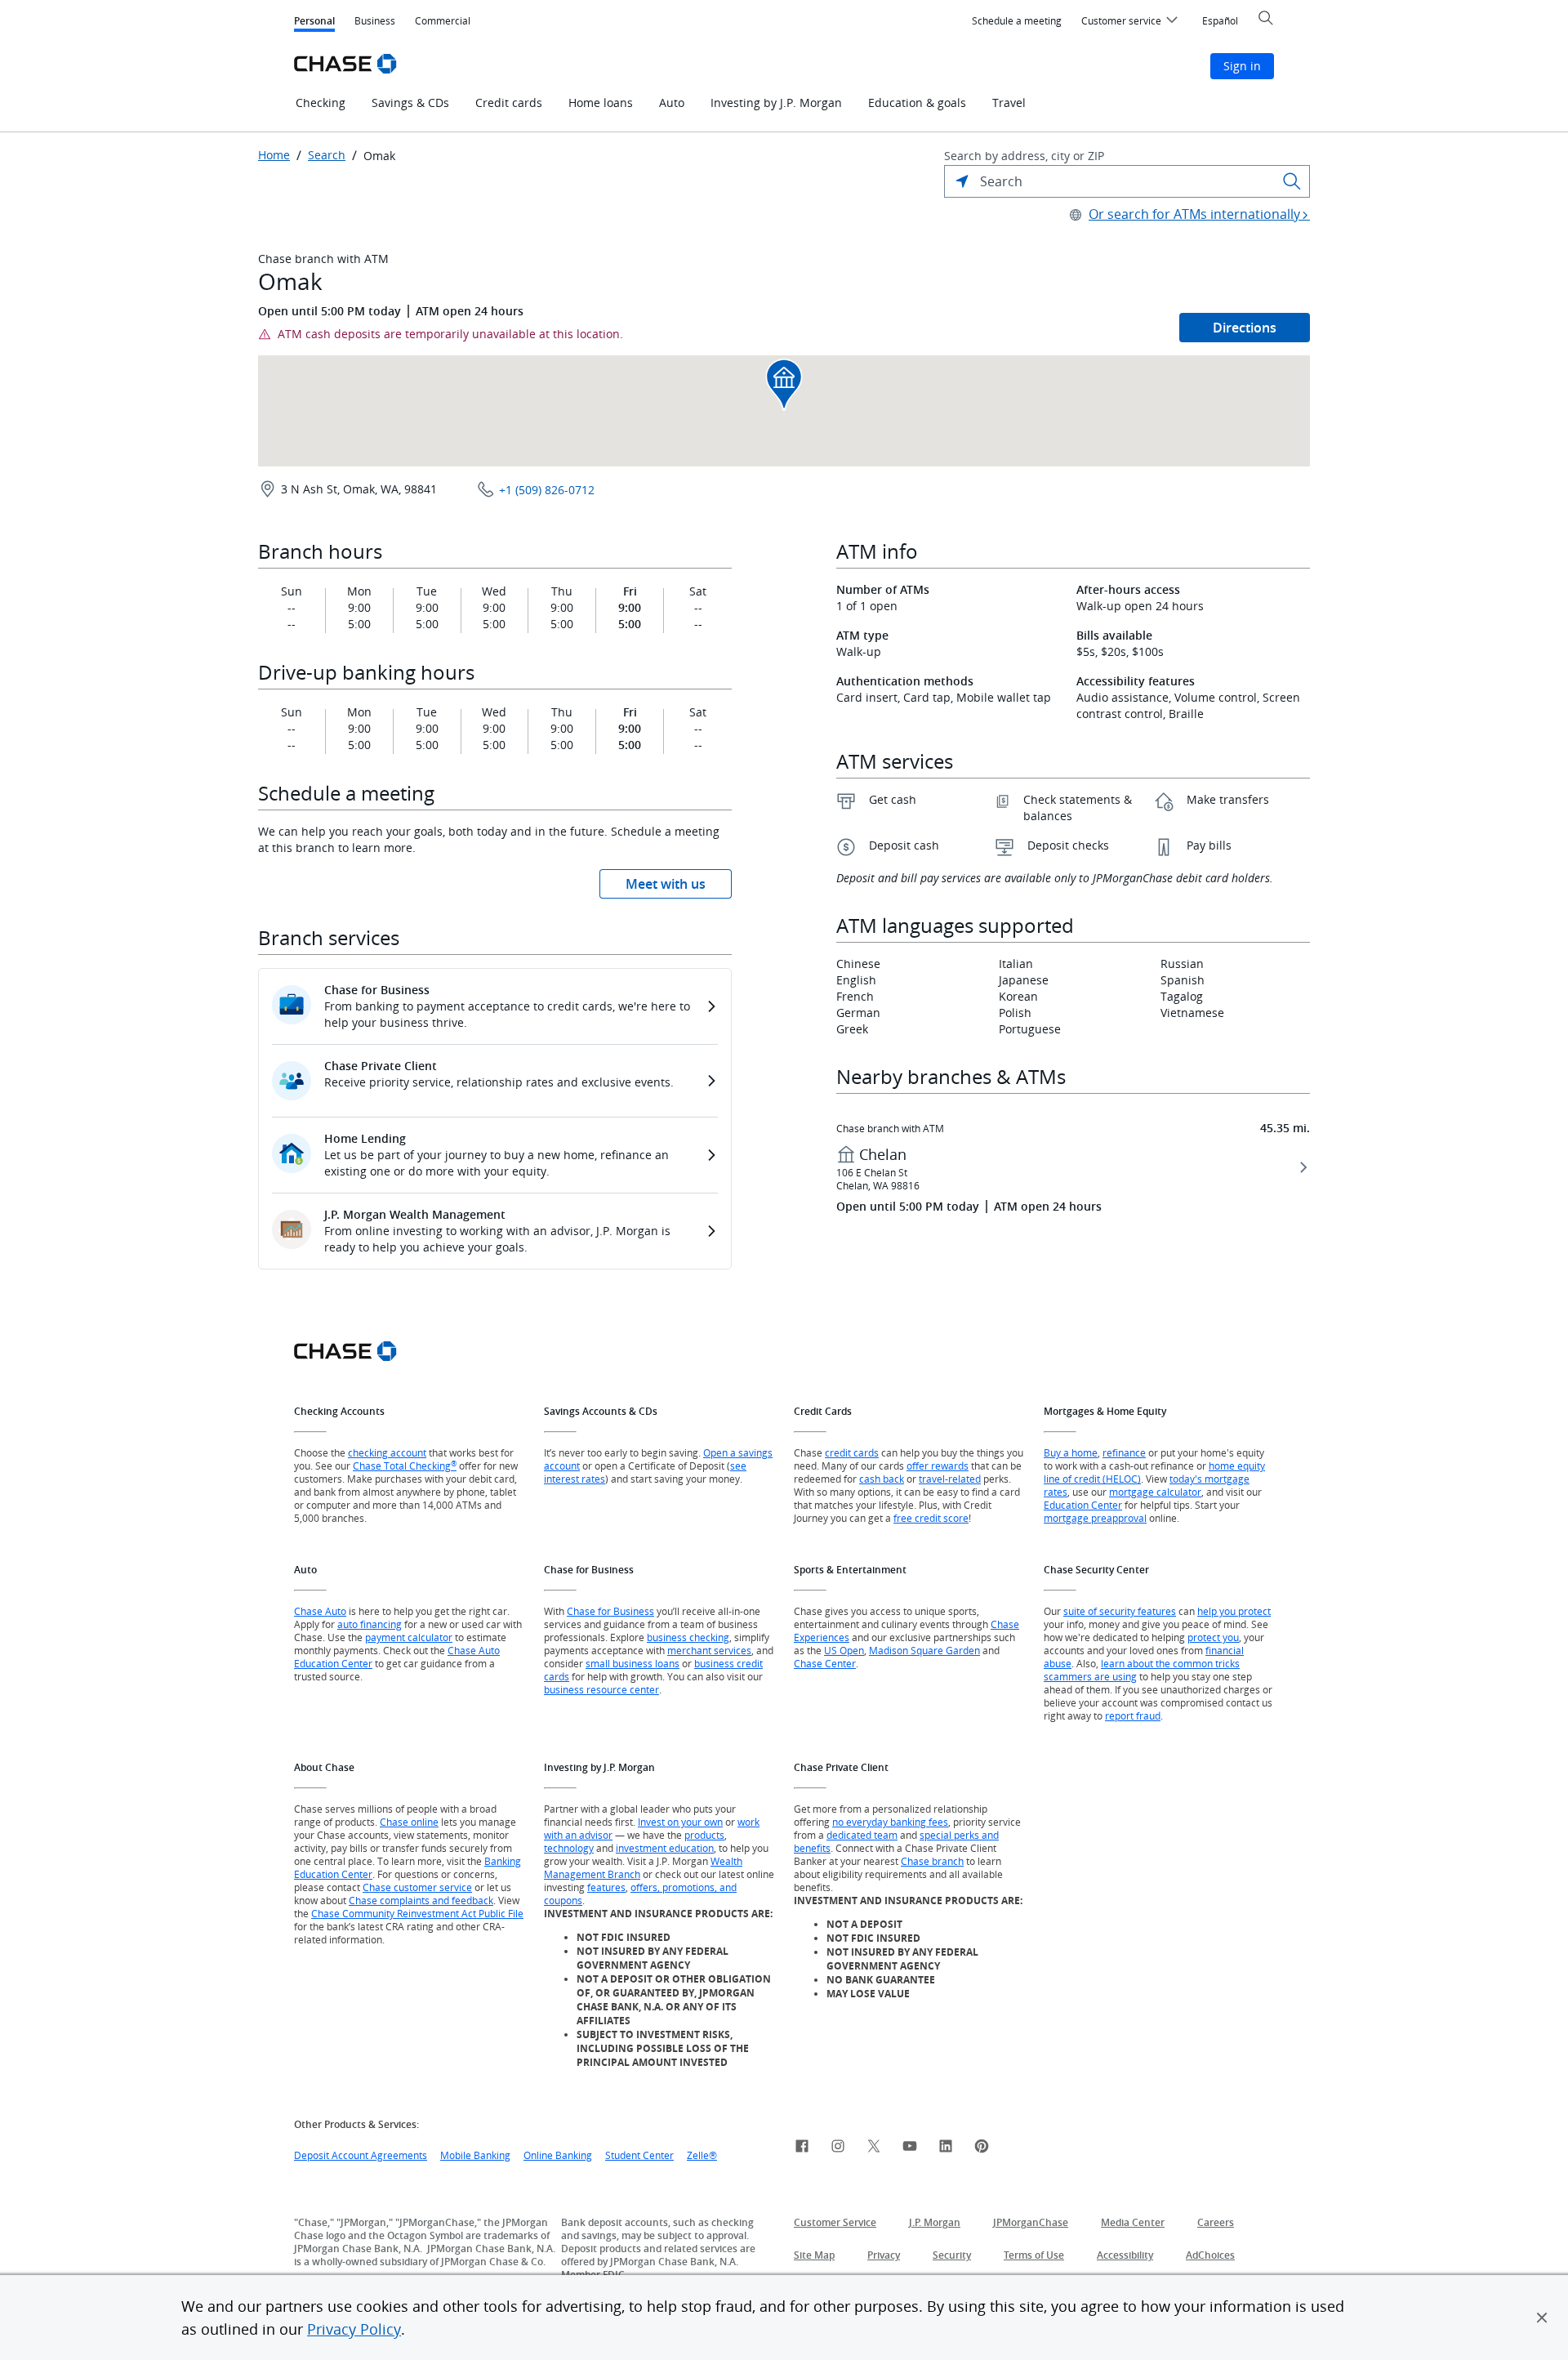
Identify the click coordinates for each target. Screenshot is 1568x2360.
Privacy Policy (354, 2329)
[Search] (1292, 181)
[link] (802, 2148)
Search (327, 155)
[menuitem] (1017, 21)
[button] (1542, 2318)
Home (274, 155)
